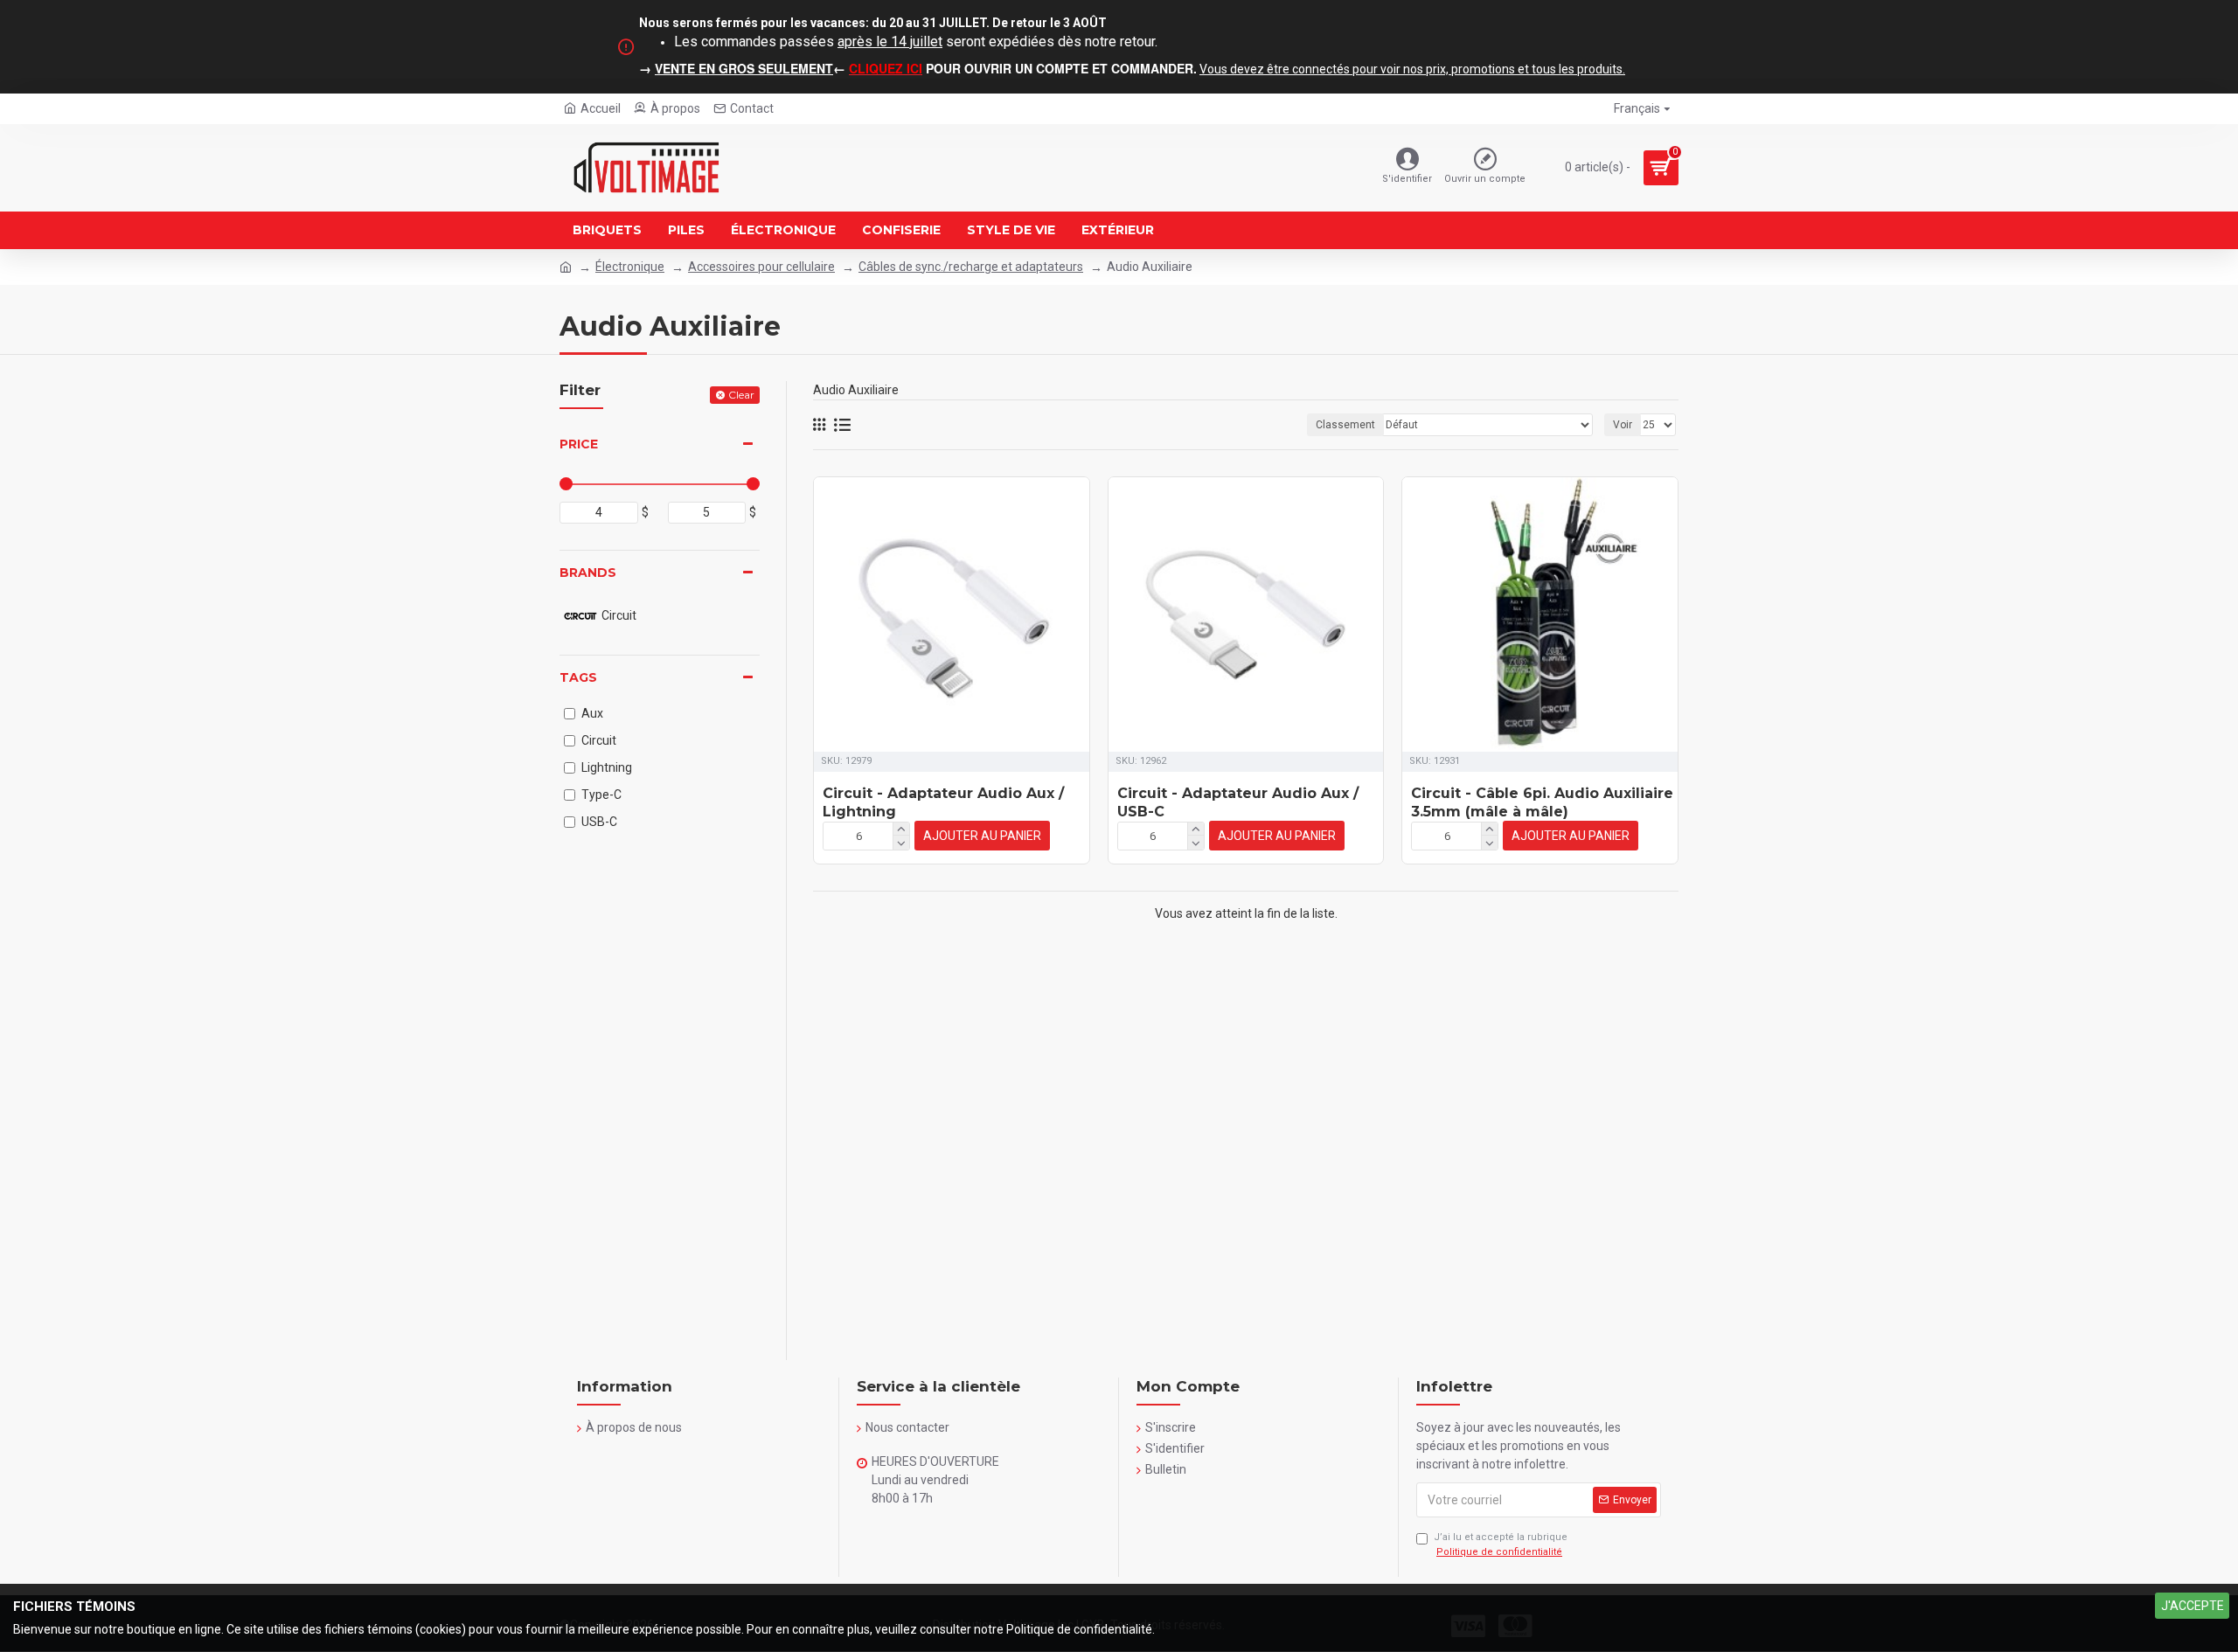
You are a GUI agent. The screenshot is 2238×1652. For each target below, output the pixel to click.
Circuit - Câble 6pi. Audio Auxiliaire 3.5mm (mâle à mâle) (1542, 802)
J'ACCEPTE (2193, 1606)
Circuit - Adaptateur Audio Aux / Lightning (943, 802)
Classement (1345, 425)
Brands (588, 573)
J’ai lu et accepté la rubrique (1501, 1544)
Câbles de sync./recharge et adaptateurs (971, 267)
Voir (1623, 425)
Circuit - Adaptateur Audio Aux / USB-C (1238, 802)
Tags (578, 677)
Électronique (630, 267)
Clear (741, 395)
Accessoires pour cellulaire (761, 267)
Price (579, 444)
